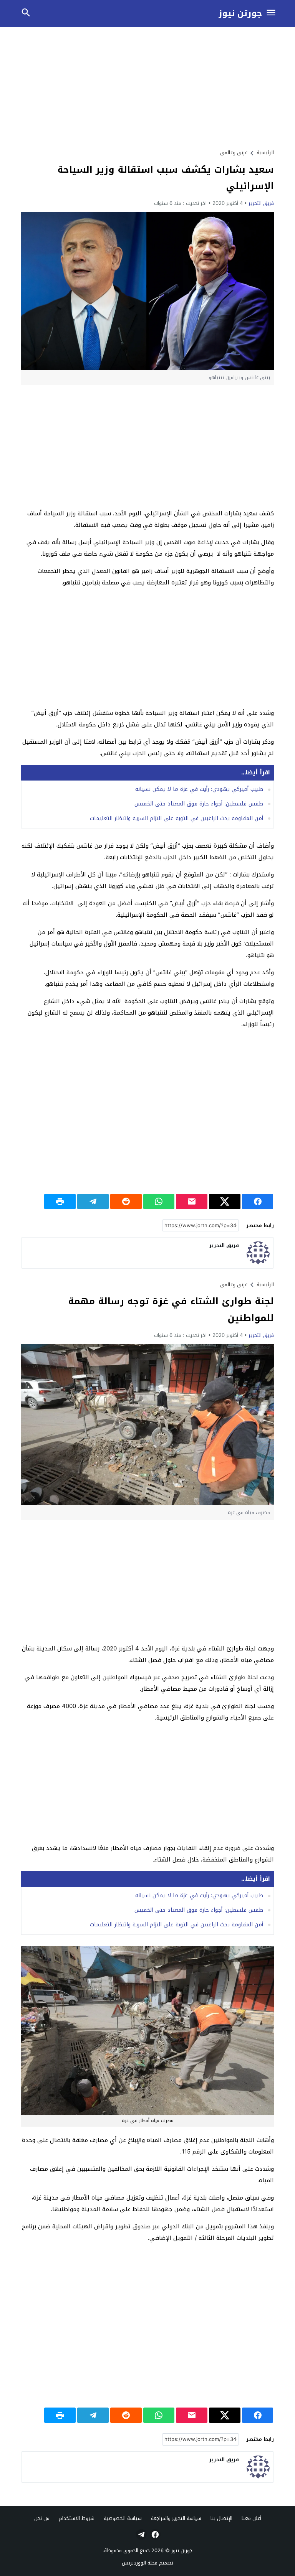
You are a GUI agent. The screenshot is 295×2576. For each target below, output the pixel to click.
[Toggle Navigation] (271, 13)
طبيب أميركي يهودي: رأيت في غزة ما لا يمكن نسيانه (199, 789)
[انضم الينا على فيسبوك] (154, 2535)
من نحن (42, 2518)
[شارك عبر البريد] (192, 1201)
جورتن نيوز (240, 14)
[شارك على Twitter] (225, 1201)
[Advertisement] (147, 87)
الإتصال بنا (221, 2518)
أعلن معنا (251, 2518)
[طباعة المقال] (60, 1201)
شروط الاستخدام (77, 2518)
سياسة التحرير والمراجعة (176, 2518)
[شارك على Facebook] (258, 1201)
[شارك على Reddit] (126, 1201)
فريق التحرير (261, 203)
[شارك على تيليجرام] (93, 1201)
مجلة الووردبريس (140, 2563)
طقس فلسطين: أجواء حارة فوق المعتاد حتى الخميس (199, 804)
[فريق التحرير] (258, 1253)
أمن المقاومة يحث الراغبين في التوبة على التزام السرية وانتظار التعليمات (177, 818)
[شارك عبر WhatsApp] (159, 1201)
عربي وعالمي (234, 153)
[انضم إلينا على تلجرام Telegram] (141, 2535)
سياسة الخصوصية (123, 2518)
